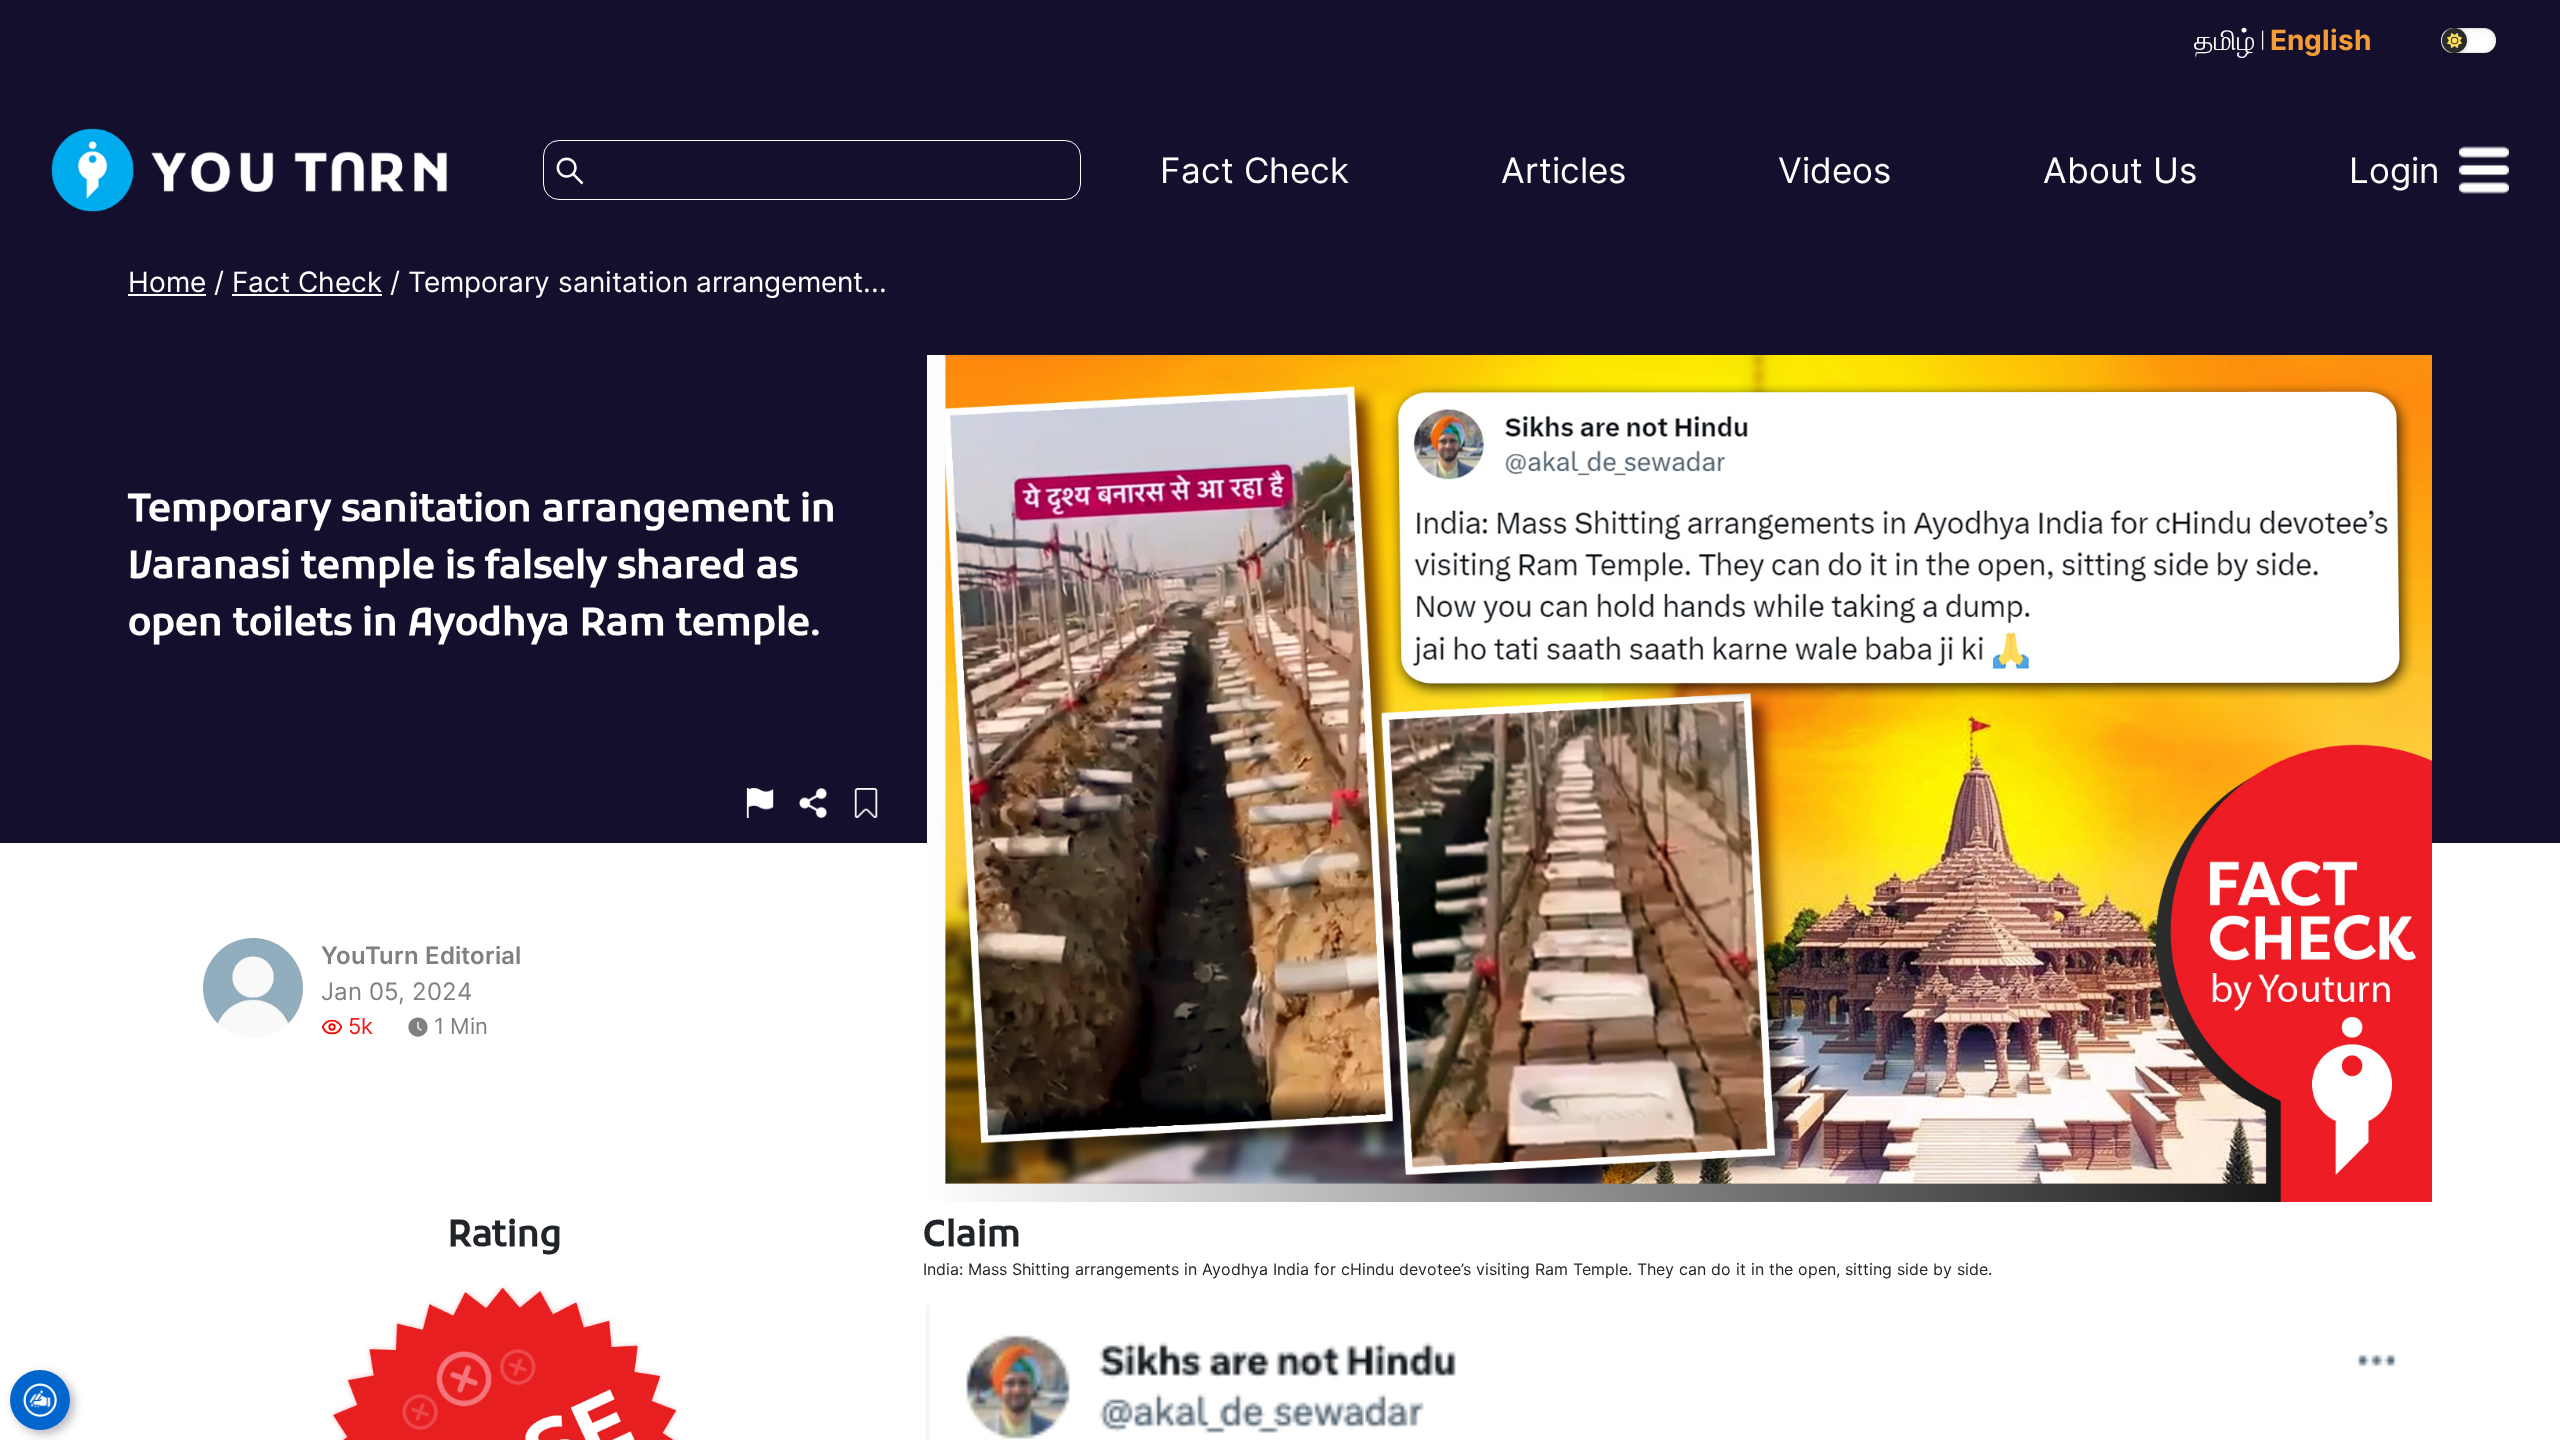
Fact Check (307, 273)
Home (167, 273)
